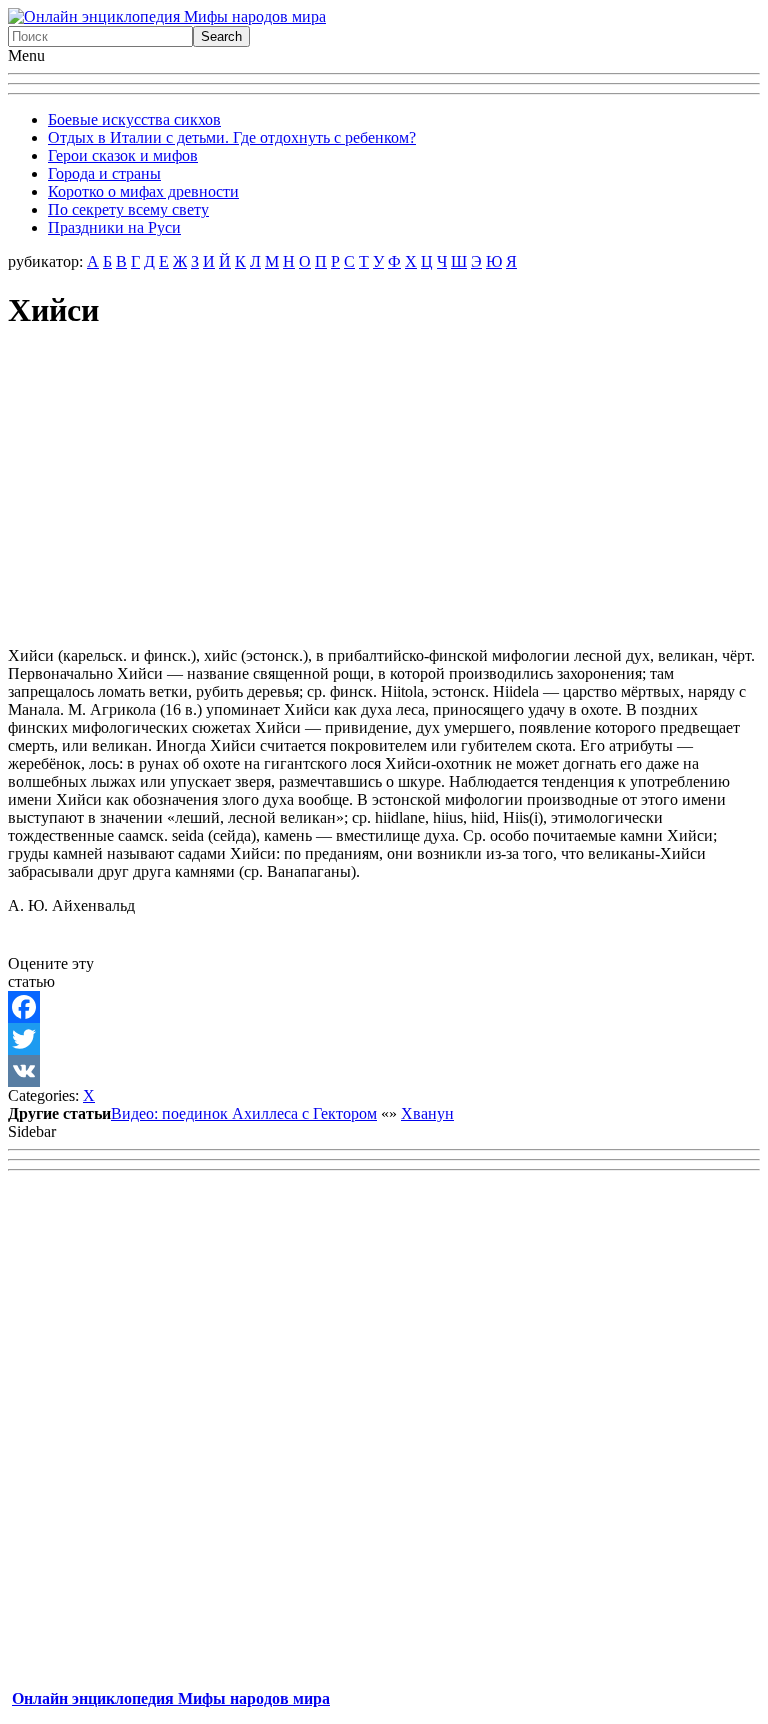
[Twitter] (384, 1039)
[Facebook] (384, 1007)
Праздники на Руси (114, 227)
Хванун (427, 1113)
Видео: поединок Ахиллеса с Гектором (244, 1113)
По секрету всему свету (128, 209)
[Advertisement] (384, 491)
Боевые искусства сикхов (134, 119)
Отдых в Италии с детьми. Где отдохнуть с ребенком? (232, 137)
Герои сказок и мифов (123, 155)
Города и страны (104, 173)
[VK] (384, 1071)
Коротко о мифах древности (143, 191)
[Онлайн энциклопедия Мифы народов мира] (167, 16)
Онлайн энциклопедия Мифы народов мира (171, 1698)
